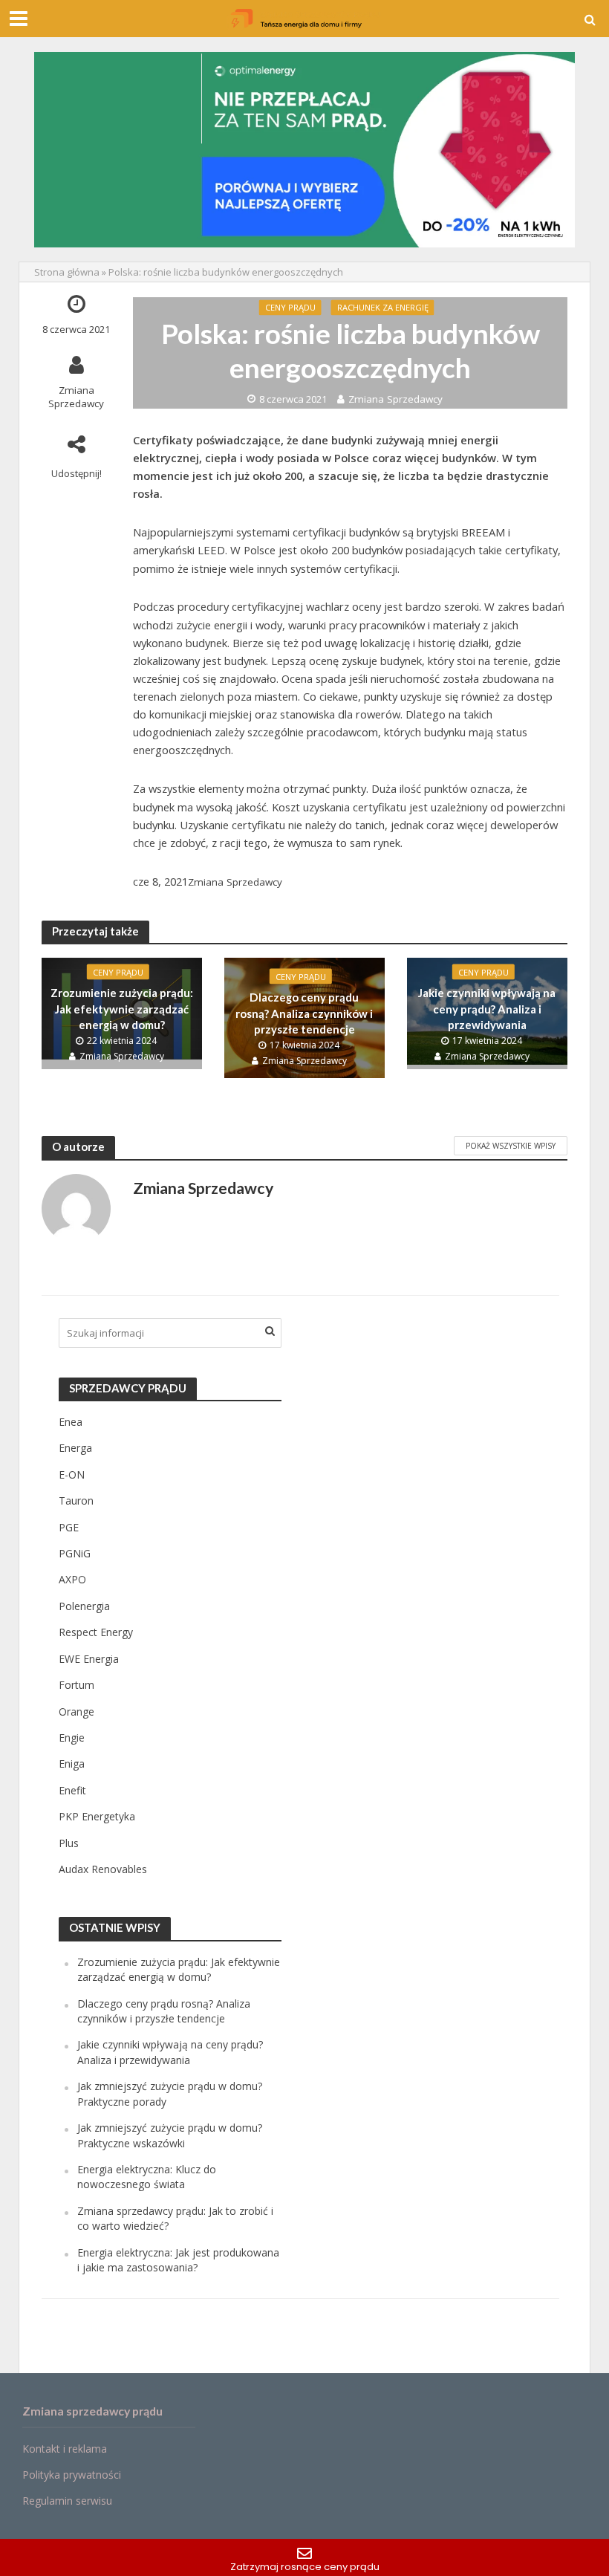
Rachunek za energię (383, 307)
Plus (69, 1843)
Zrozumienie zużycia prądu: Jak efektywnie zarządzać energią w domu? (122, 1009)
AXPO (72, 1579)
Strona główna (67, 272)
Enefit (72, 1790)
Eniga (72, 1764)
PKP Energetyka (97, 1816)
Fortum (76, 1685)
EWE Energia (89, 1659)
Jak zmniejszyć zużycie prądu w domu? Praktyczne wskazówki (170, 2135)
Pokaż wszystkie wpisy (511, 1146)
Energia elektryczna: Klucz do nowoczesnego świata (147, 2177)
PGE (69, 1527)
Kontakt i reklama (65, 2449)
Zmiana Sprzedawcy (76, 397)
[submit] (270, 1331)
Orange (76, 1712)
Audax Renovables (103, 1869)
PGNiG (75, 1553)
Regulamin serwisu (67, 2501)
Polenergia (84, 1606)
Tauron (76, 1500)
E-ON (72, 1474)
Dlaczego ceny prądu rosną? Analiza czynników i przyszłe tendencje (304, 1013)
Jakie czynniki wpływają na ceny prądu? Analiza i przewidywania (487, 1009)
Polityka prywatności (72, 2475)
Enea (71, 1422)
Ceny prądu (290, 307)
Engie (72, 1738)
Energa (75, 1448)
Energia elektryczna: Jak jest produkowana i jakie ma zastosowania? (178, 2260)
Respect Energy (96, 1632)
